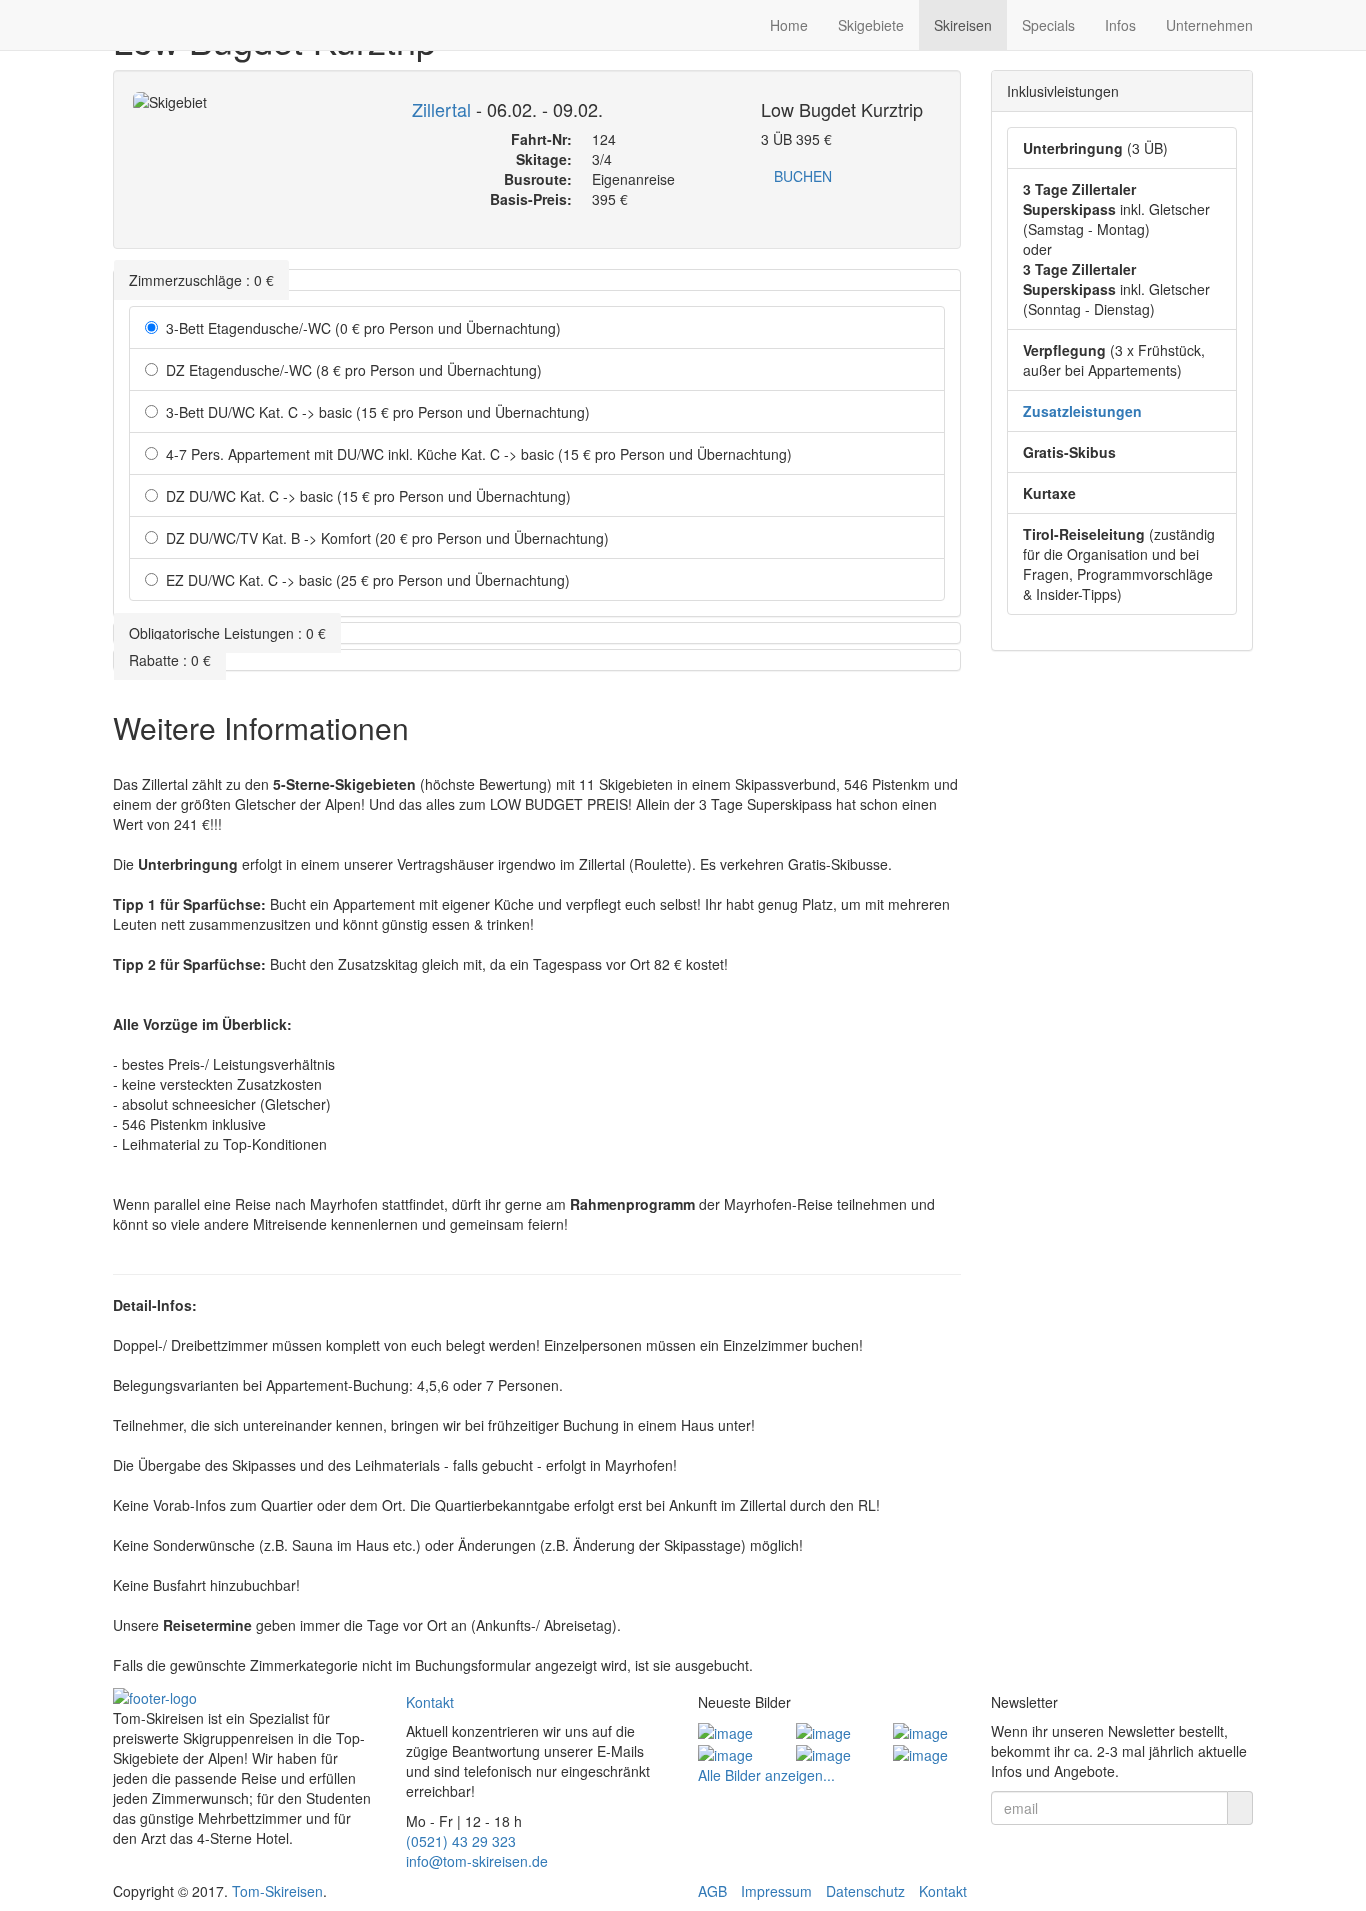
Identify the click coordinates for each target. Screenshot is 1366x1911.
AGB (712, 1891)
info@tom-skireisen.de (477, 1861)
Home (789, 25)
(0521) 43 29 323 (461, 1841)
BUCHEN (803, 176)
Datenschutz (865, 1891)
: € (201, 280)
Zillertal (441, 109)
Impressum (776, 1891)
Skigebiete (871, 25)
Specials (1048, 25)
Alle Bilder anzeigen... (766, 1775)
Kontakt (430, 1702)
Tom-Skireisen (277, 1891)
